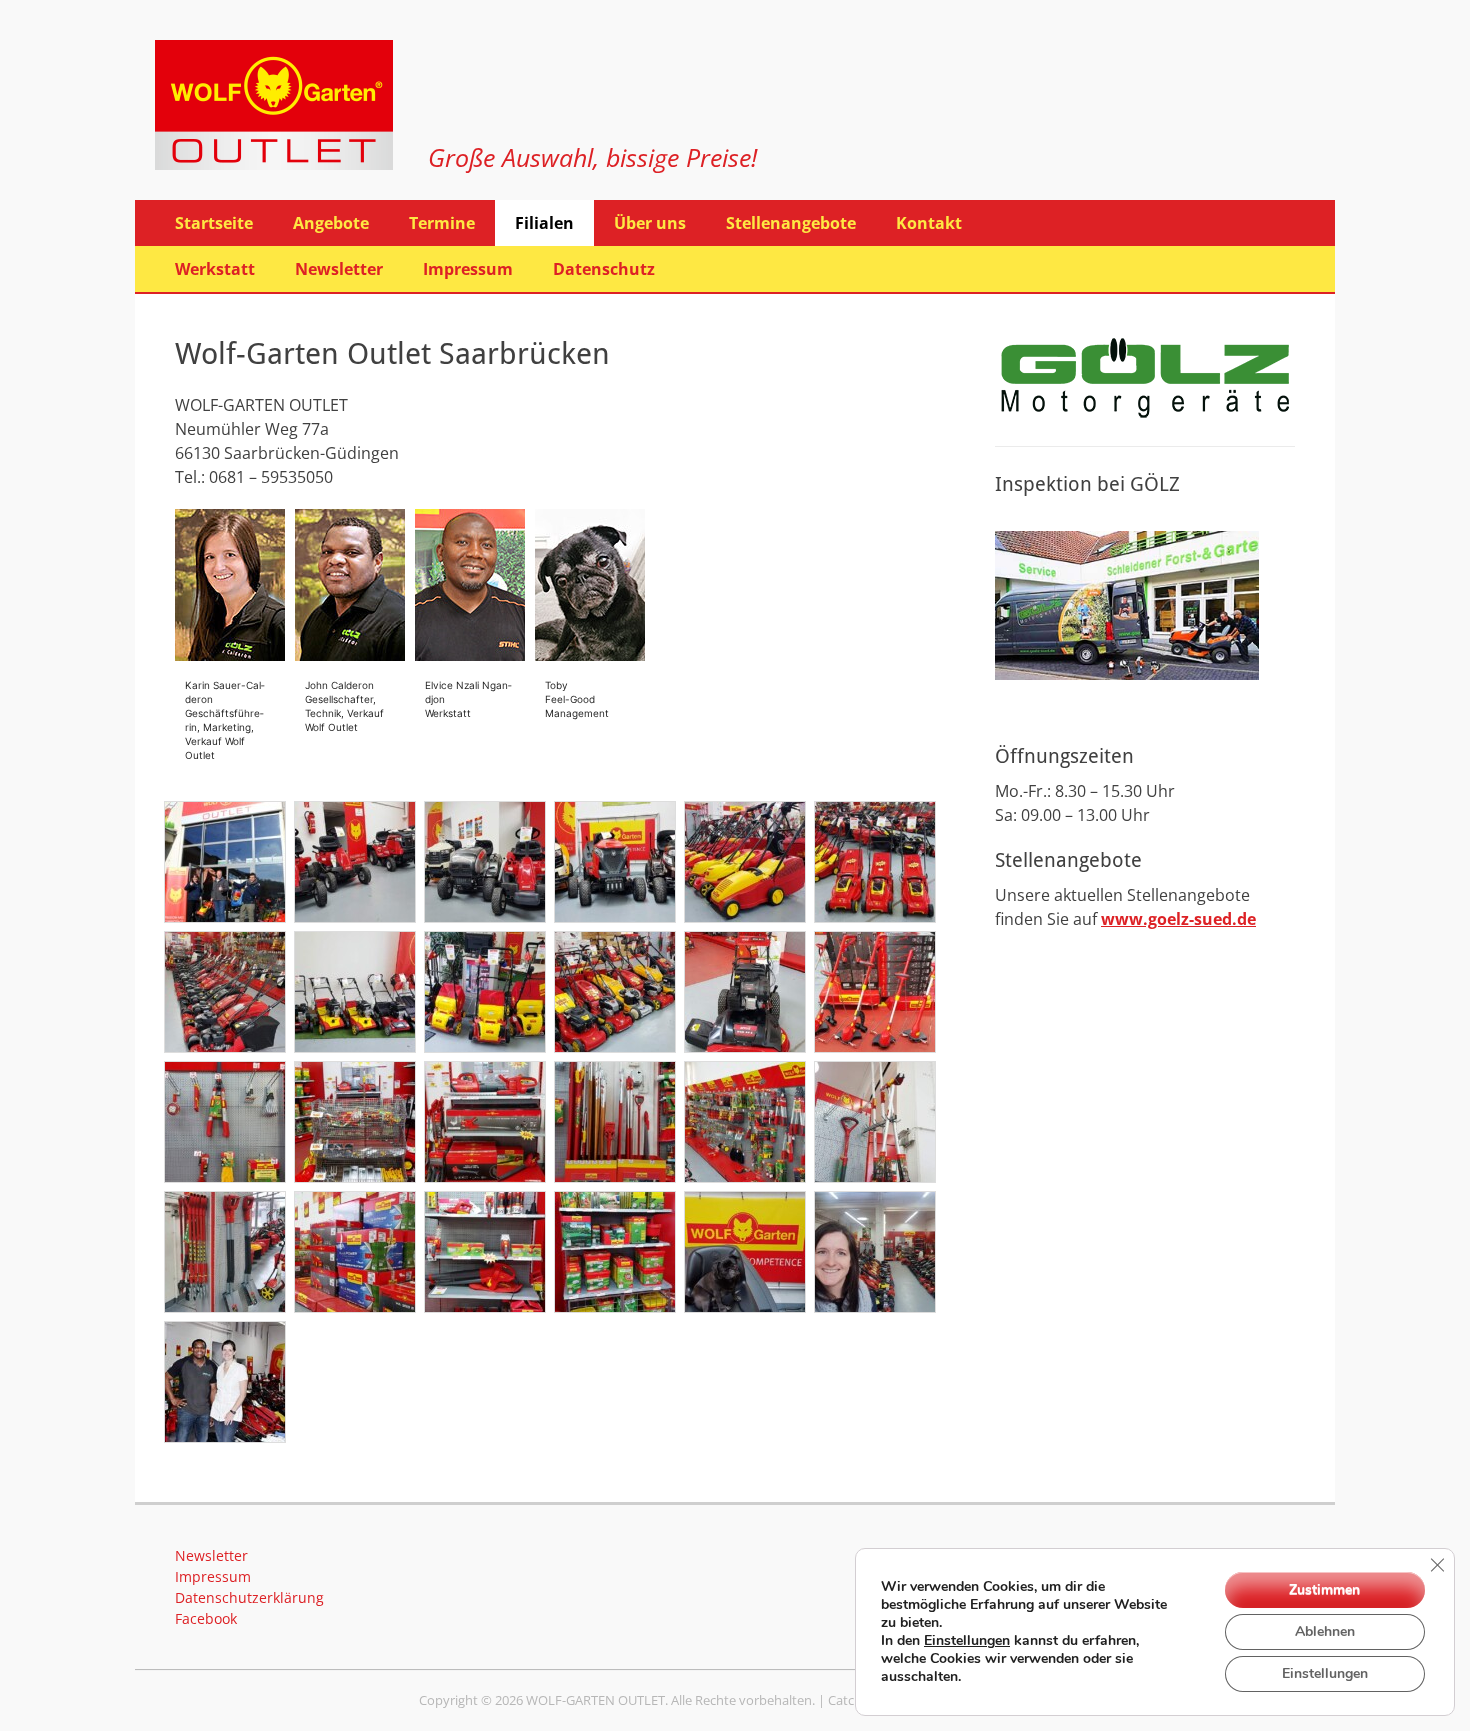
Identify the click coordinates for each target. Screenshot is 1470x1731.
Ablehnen (1325, 1631)
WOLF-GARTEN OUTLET (595, 1700)
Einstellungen (967, 1641)
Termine (442, 223)
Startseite (214, 223)
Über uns (650, 223)
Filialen (544, 223)
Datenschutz (604, 269)
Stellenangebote (791, 223)
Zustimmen (1324, 1589)
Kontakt (929, 223)
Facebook (206, 1618)
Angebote (331, 223)
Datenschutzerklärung (249, 1597)
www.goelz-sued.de (1178, 919)
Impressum (468, 269)
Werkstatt (215, 269)
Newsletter (339, 269)
